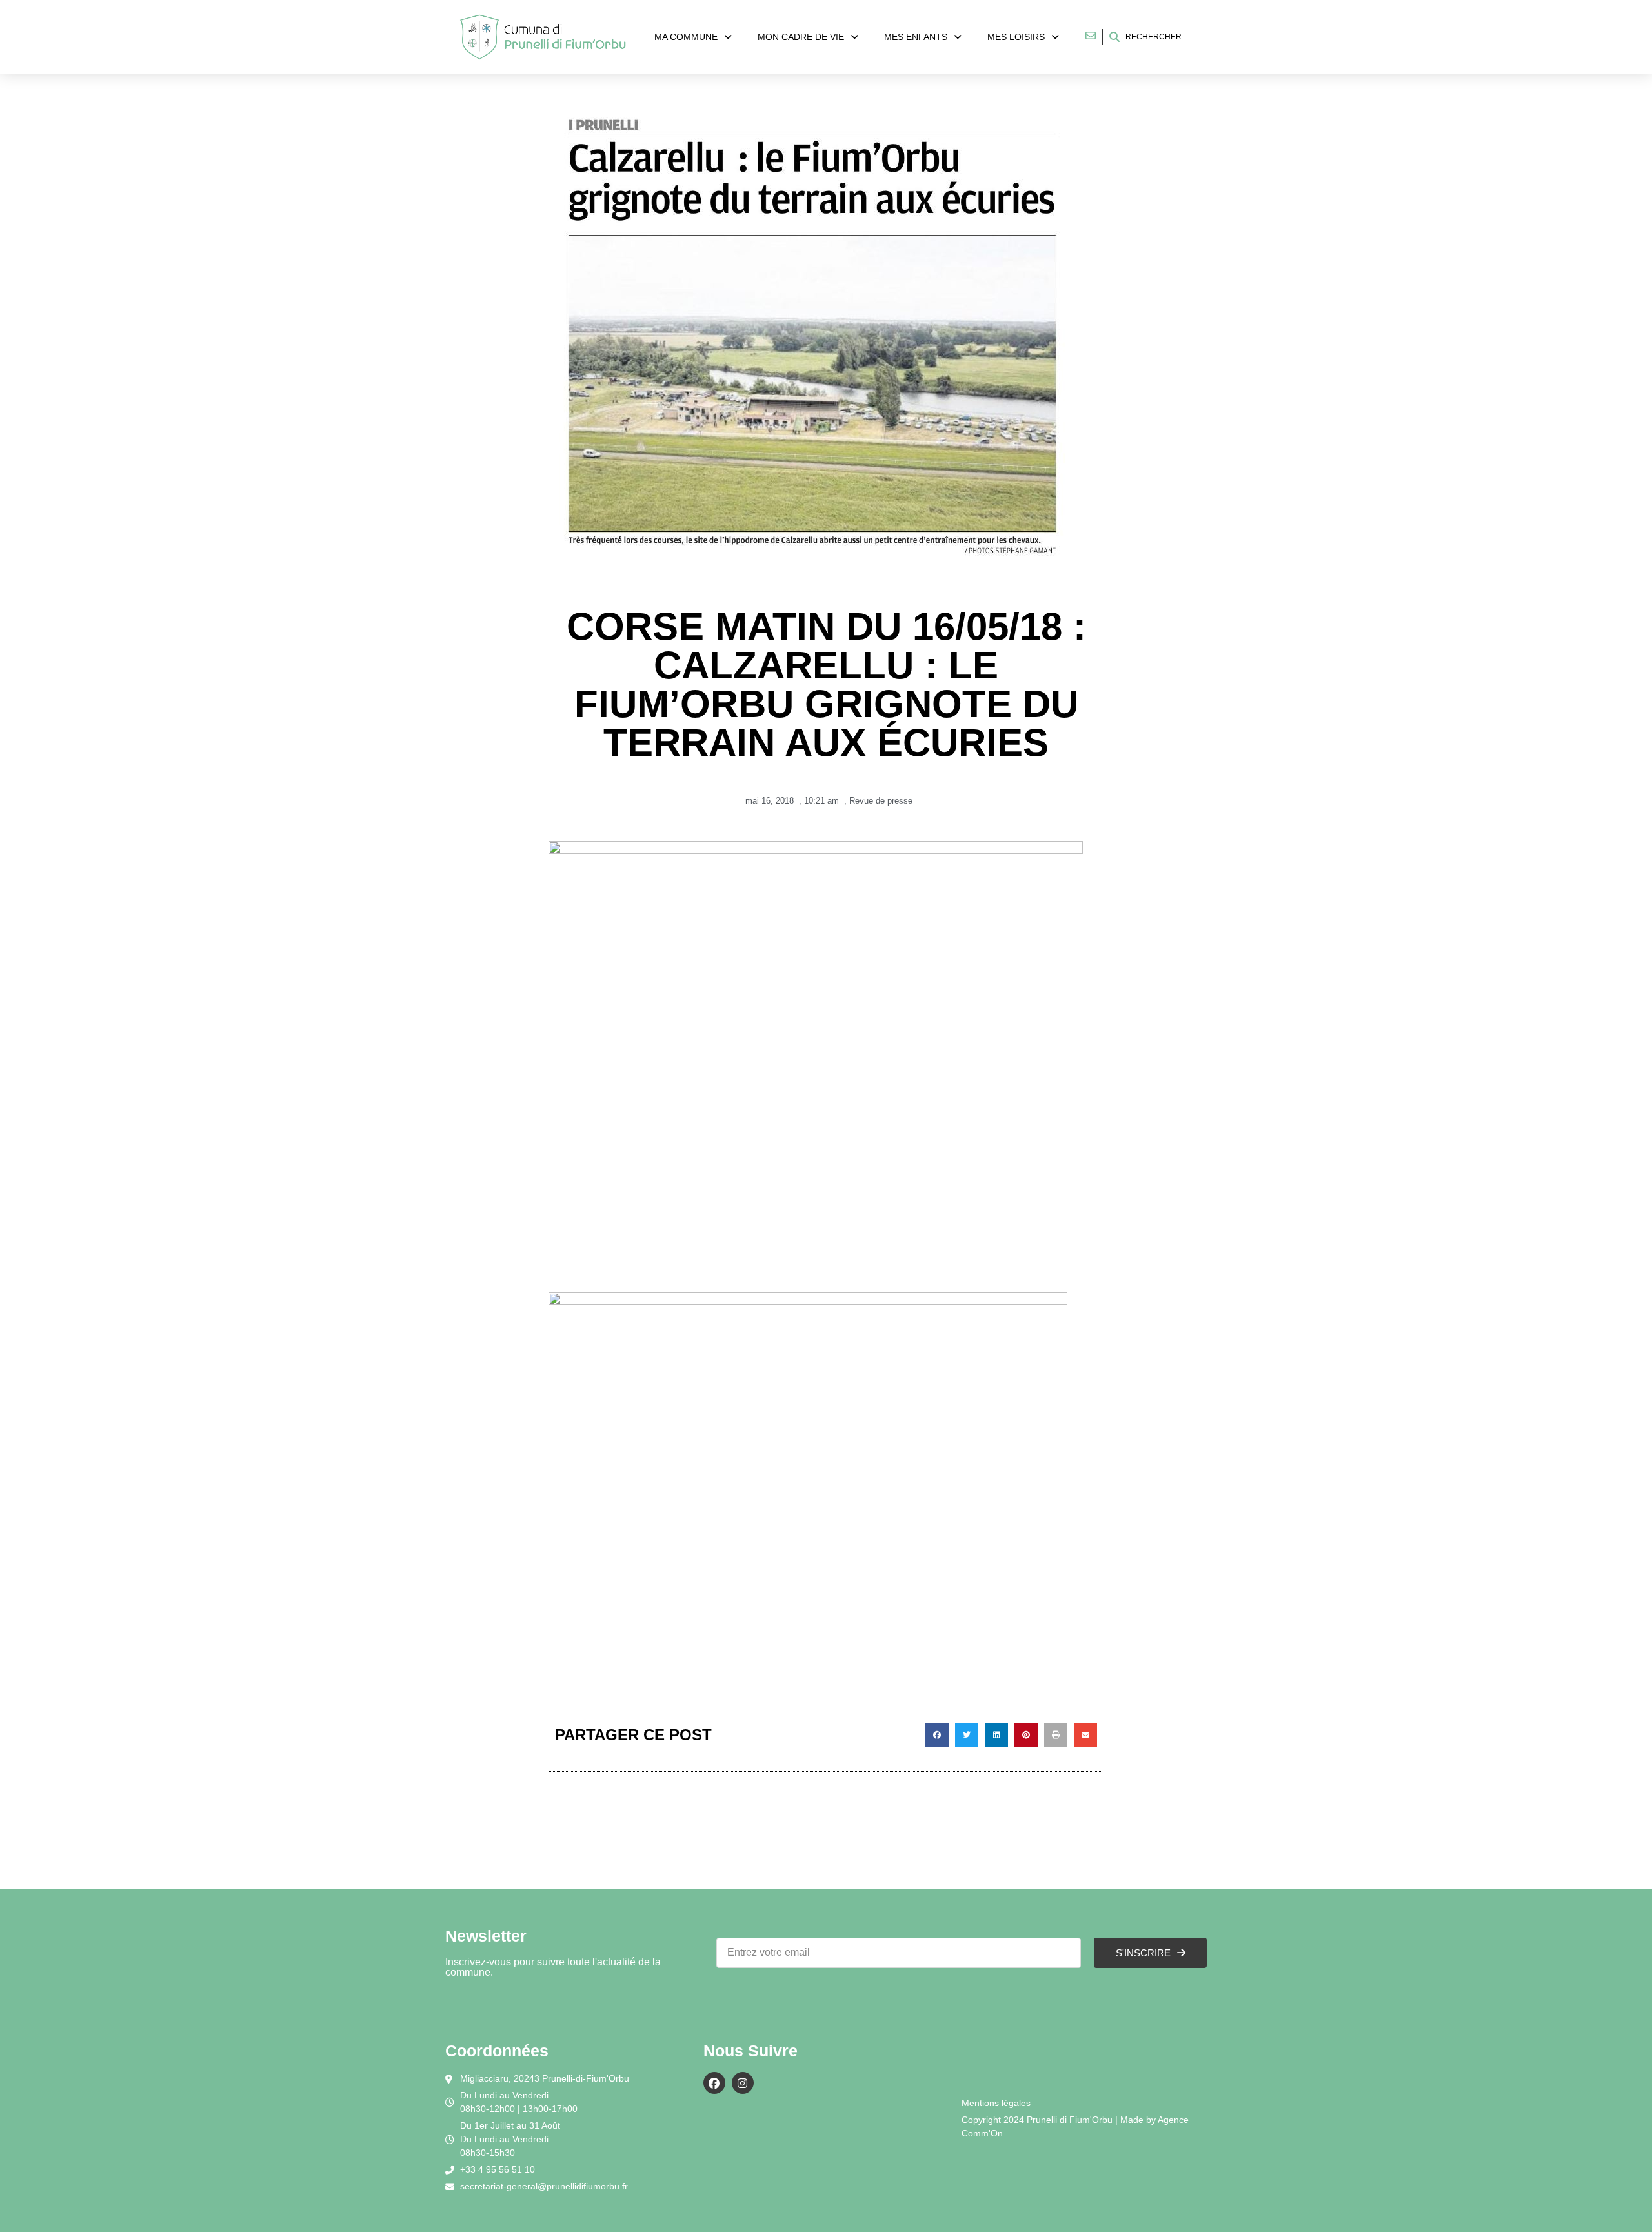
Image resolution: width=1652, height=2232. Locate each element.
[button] (937, 1735)
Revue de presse (881, 801)
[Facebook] (714, 2083)
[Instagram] (743, 2083)
